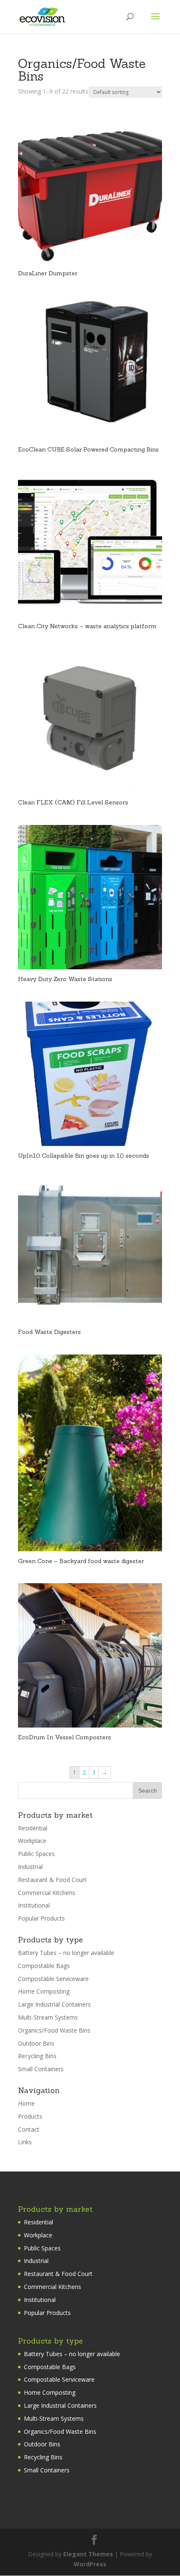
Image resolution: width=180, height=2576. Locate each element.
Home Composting (44, 1991)
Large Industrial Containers (54, 2004)
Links (25, 2142)
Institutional (34, 1905)
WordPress (90, 2564)
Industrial (30, 1867)
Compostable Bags (44, 1966)
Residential (33, 1828)
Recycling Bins (37, 2056)
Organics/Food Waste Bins (54, 2030)
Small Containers (41, 2069)
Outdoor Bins (36, 2043)
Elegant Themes (88, 2554)
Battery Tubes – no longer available (66, 1953)
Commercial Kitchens (47, 1893)
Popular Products (41, 1918)
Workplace (32, 1841)
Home (26, 2103)
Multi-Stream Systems (48, 2017)
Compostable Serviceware (53, 1979)
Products (30, 2116)
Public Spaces (36, 1854)
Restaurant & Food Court (52, 1880)
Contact (29, 2129)
